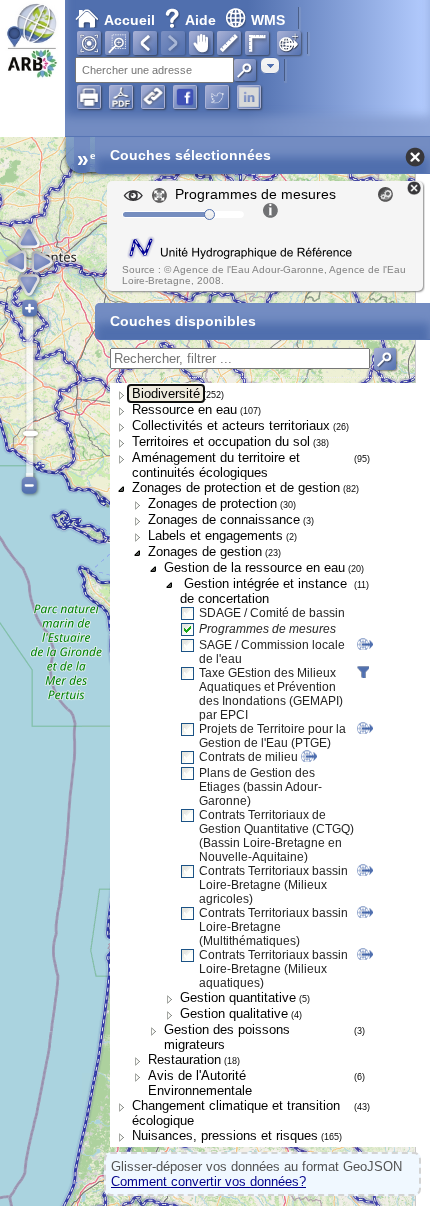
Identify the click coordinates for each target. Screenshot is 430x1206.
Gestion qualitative (234, 1013)
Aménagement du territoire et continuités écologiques (216, 465)
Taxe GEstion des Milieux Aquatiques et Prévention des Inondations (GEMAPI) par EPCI (271, 694)
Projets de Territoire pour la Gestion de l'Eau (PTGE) (272, 736)
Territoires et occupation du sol (221, 441)
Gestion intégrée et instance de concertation (263, 591)
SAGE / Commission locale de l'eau (272, 652)
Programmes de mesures (267, 629)
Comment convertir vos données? (208, 1181)
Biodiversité (166, 393)
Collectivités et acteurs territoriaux (231, 425)
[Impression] (89, 97)
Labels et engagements (215, 535)
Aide (192, 20)
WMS (268, 20)
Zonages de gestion (205, 551)
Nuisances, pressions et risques (225, 1135)
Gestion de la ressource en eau (254, 567)
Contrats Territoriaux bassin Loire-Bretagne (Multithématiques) (273, 927)
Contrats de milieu (248, 757)
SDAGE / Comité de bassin (272, 613)
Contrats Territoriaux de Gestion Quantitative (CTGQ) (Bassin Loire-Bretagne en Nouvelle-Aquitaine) (276, 836)
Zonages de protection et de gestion (236, 487)
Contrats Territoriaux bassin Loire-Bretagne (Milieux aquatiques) (273, 969)
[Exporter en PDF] (121, 97)
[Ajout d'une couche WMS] (289, 43)
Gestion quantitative (238, 997)
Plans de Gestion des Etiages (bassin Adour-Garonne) (260, 787)
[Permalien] (153, 97)
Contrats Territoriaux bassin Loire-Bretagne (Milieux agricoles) (273, 885)
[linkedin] (249, 97)
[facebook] (185, 97)
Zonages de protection (212, 503)
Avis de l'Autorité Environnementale (200, 1083)
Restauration (184, 1059)
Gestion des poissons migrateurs (227, 1037)
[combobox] (270, 65)
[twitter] (217, 97)
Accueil (129, 20)
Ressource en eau (184, 409)
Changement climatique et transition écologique (236, 1113)
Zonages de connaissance (224, 519)
